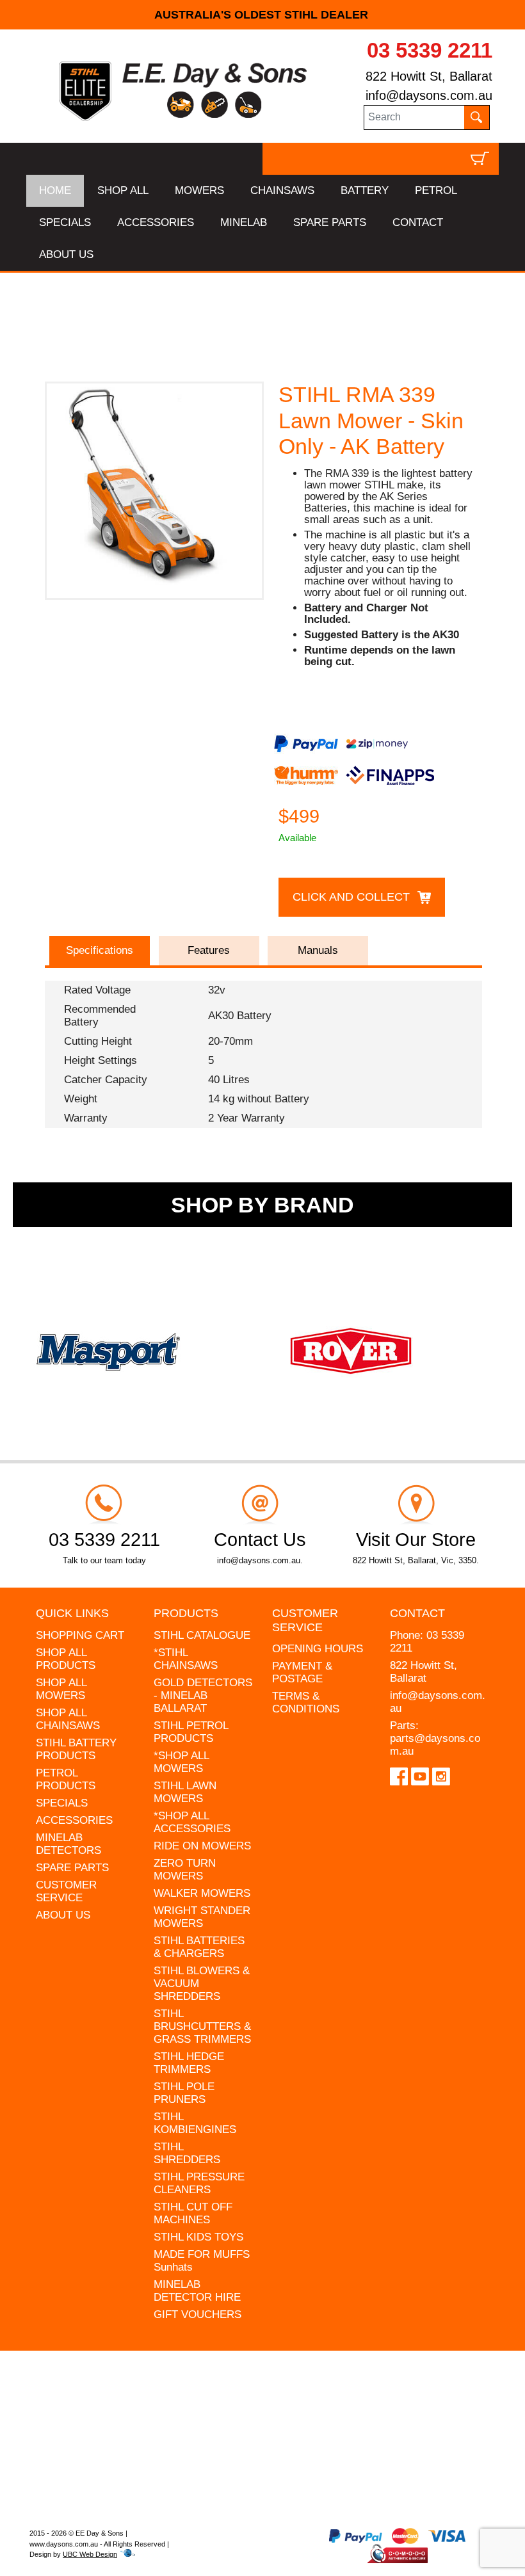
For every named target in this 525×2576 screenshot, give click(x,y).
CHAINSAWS (282, 190)
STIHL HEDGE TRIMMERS (189, 2063)
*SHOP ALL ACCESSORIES (192, 1822)
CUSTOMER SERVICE (66, 1891)
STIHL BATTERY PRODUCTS (76, 1749)
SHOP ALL (123, 190)
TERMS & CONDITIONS (306, 1703)
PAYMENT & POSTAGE (302, 1672)
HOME (55, 190)
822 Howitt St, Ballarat (429, 76)
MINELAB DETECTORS (69, 1844)
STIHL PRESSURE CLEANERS (199, 2183)
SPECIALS (65, 222)
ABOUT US (66, 254)
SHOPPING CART (80, 1635)
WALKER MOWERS (202, 1893)
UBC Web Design (90, 2554)
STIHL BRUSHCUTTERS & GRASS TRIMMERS (202, 2026)
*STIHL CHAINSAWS (186, 1659)
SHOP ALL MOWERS (61, 1689)
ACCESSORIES (156, 222)
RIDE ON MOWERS (202, 1846)
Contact (417, 1613)
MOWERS (199, 190)
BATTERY (365, 190)
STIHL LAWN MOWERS (185, 1792)
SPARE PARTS (330, 222)
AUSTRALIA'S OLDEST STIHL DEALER (263, 15)
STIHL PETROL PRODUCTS (191, 1732)
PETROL (436, 190)
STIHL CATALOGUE (202, 1635)
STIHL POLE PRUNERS (184, 2093)
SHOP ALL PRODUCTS (66, 1659)
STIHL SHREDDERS (187, 2153)
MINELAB (244, 222)
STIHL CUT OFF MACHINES (193, 2213)
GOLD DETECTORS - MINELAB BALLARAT (203, 1695)
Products (186, 1613)
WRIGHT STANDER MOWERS (202, 1917)
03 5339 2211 (430, 50)
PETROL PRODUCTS (66, 1779)
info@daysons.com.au (429, 95)
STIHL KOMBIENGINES (195, 2123)
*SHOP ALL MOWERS (181, 1762)
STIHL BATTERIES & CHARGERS (199, 1947)
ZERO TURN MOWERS (185, 1870)
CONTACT (418, 222)
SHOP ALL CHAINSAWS (68, 1719)
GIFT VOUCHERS (198, 2314)
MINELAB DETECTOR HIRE (197, 2291)
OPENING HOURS (318, 1649)
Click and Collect (351, 897)
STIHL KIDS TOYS (198, 2237)
